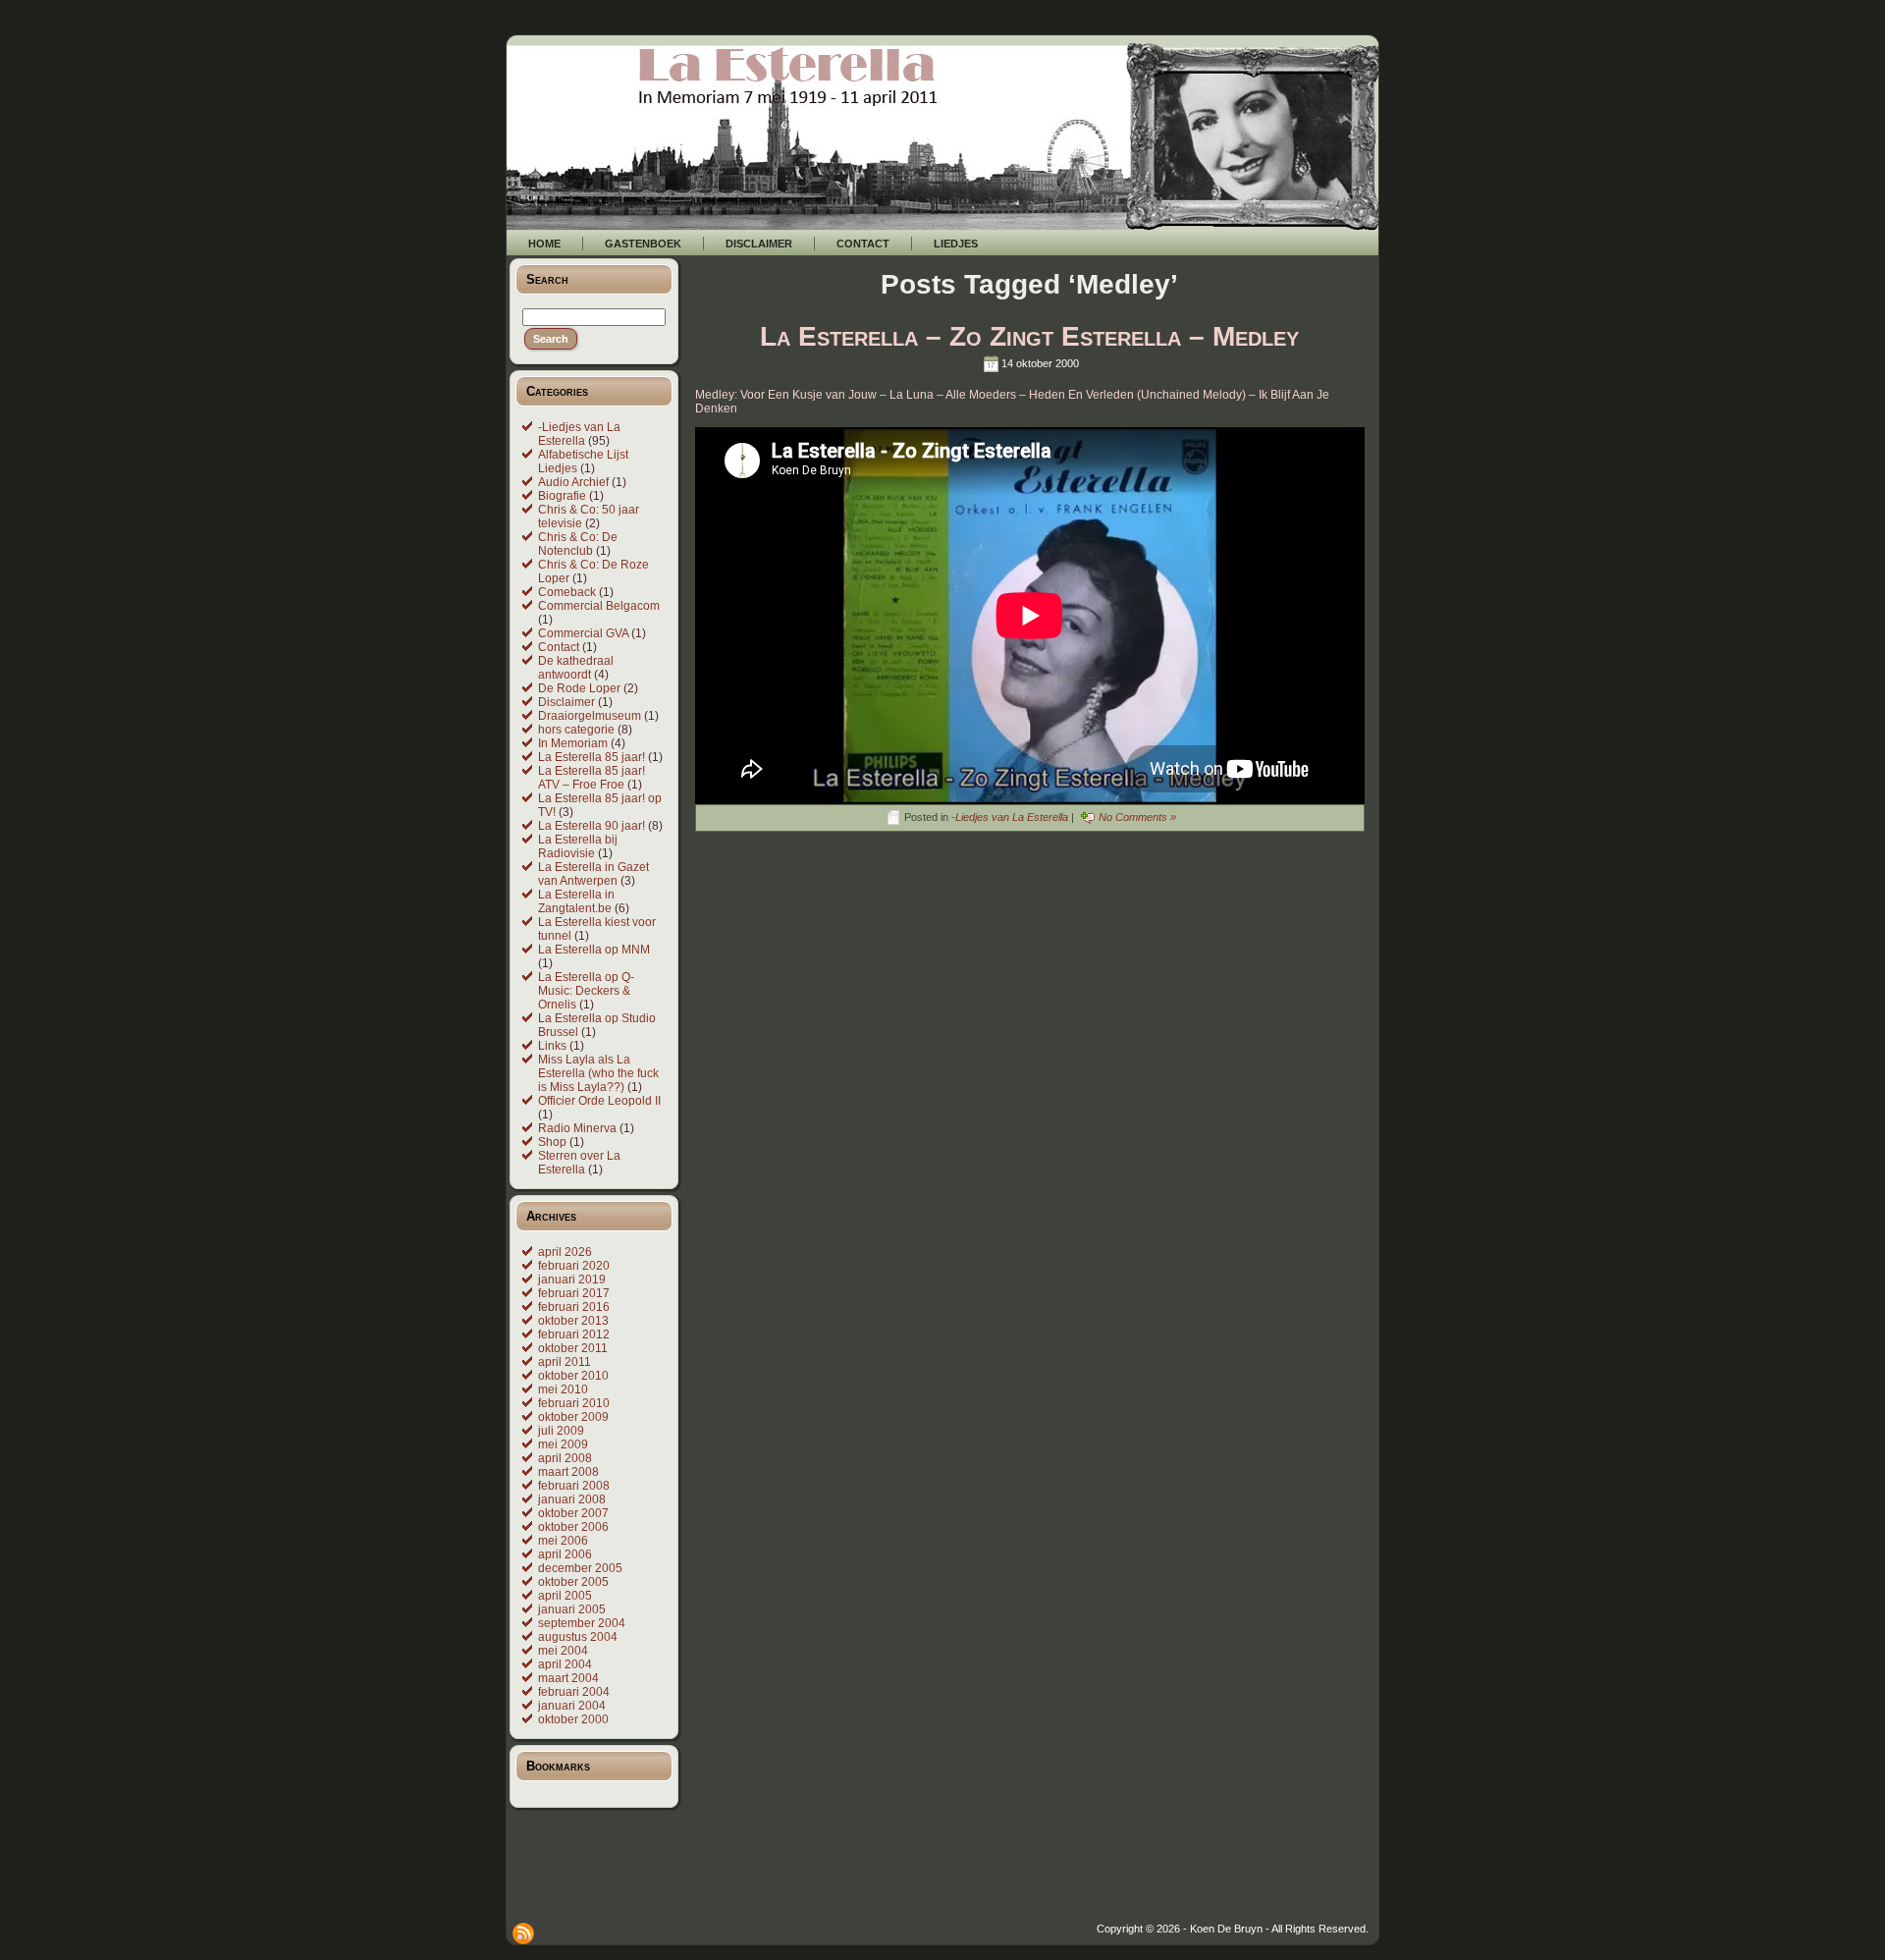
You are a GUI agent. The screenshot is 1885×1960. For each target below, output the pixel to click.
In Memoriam (573, 743)
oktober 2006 (573, 1527)
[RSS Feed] (523, 1933)
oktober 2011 (573, 1348)
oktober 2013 (573, 1321)
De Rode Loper (579, 688)
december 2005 (580, 1568)
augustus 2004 (578, 1637)
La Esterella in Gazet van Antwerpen (593, 874)
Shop (552, 1142)
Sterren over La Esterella (579, 1163)
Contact (559, 647)
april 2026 (565, 1252)
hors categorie (576, 730)
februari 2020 (574, 1266)
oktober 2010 (573, 1376)
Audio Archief (573, 482)
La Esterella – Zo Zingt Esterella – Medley (1029, 336)
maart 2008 (568, 1472)
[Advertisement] (1021, 1878)
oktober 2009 (573, 1417)
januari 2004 (572, 1706)
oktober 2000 (573, 1719)
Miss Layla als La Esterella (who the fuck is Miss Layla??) (598, 1073)
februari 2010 (574, 1403)
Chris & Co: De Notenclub (578, 544)
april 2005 (565, 1596)
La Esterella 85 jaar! (592, 757)
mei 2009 (563, 1444)
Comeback (567, 592)
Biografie (562, 496)
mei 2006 (563, 1541)
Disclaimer (566, 702)
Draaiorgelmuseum (590, 716)
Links (552, 1046)
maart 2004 (568, 1678)
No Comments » (1137, 817)
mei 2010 (563, 1389)
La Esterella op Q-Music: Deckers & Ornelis (586, 991)
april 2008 (565, 1458)
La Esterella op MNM (594, 950)
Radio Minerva (577, 1128)
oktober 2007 (573, 1513)
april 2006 (565, 1554)
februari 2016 (574, 1307)
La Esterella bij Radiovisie (578, 846)
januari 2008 (572, 1499)
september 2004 (582, 1623)
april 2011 (565, 1362)
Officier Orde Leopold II (599, 1101)
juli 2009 (561, 1431)
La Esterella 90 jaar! (592, 826)
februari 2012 (574, 1334)
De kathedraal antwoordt (576, 668)
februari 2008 (574, 1486)
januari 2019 (572, 1279)
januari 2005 (572, 1609)
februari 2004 (574, 1692)
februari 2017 (574, 1293)
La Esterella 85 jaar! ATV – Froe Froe (592, 778)
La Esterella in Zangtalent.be (576, 901)
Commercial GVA (583, 633)
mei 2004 (563, 1651)
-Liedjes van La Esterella (579, 434)
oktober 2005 (573, 1582)
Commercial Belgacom (599, 606)
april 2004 (565, 1664)
